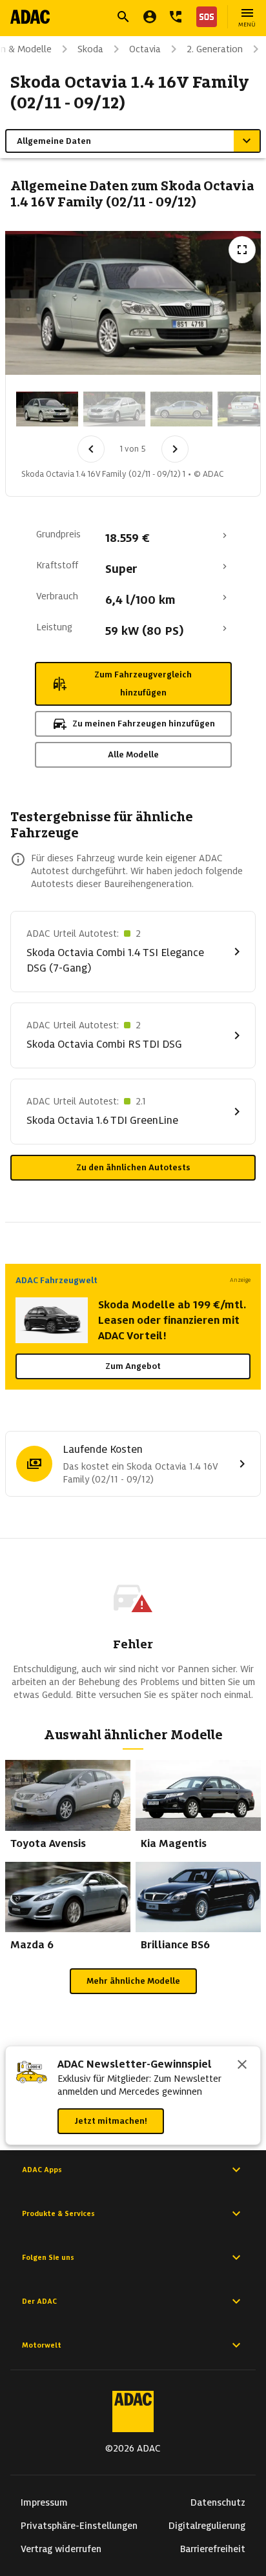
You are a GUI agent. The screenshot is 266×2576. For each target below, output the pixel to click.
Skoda (90, 49)
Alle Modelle (133, 754)
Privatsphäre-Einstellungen (79, 2526)
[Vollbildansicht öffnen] (242, 250)
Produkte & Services (58, 2213)
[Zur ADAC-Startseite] (30, 17)
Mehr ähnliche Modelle (133, 1981)
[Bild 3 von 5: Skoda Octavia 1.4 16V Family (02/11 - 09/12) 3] (181, 409)
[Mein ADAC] (150, 17)
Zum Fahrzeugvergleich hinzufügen (143, 684)
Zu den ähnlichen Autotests (133, 1167)
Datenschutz (218, 2502)
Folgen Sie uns (48, 2257)
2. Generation (215, 49)
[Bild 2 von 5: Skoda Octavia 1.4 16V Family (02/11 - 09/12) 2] (114, 409)
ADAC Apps (42, 2170)
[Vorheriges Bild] (91, 449)
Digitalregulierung (207, 2526)
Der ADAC (39, 2301)
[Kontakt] (176, 17)
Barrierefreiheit (213, 2549)
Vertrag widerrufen (61, 2549)
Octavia (145, 49)
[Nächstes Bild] (175, 449)
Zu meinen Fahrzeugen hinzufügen (144, 724)
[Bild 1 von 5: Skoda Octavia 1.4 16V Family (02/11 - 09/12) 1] (47, 409)
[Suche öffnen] (123, 17)
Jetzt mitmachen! (111, 2121)
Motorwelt (42, 2345)
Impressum (44, 2502)
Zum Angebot (133, 1366)
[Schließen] (242, 2066)
